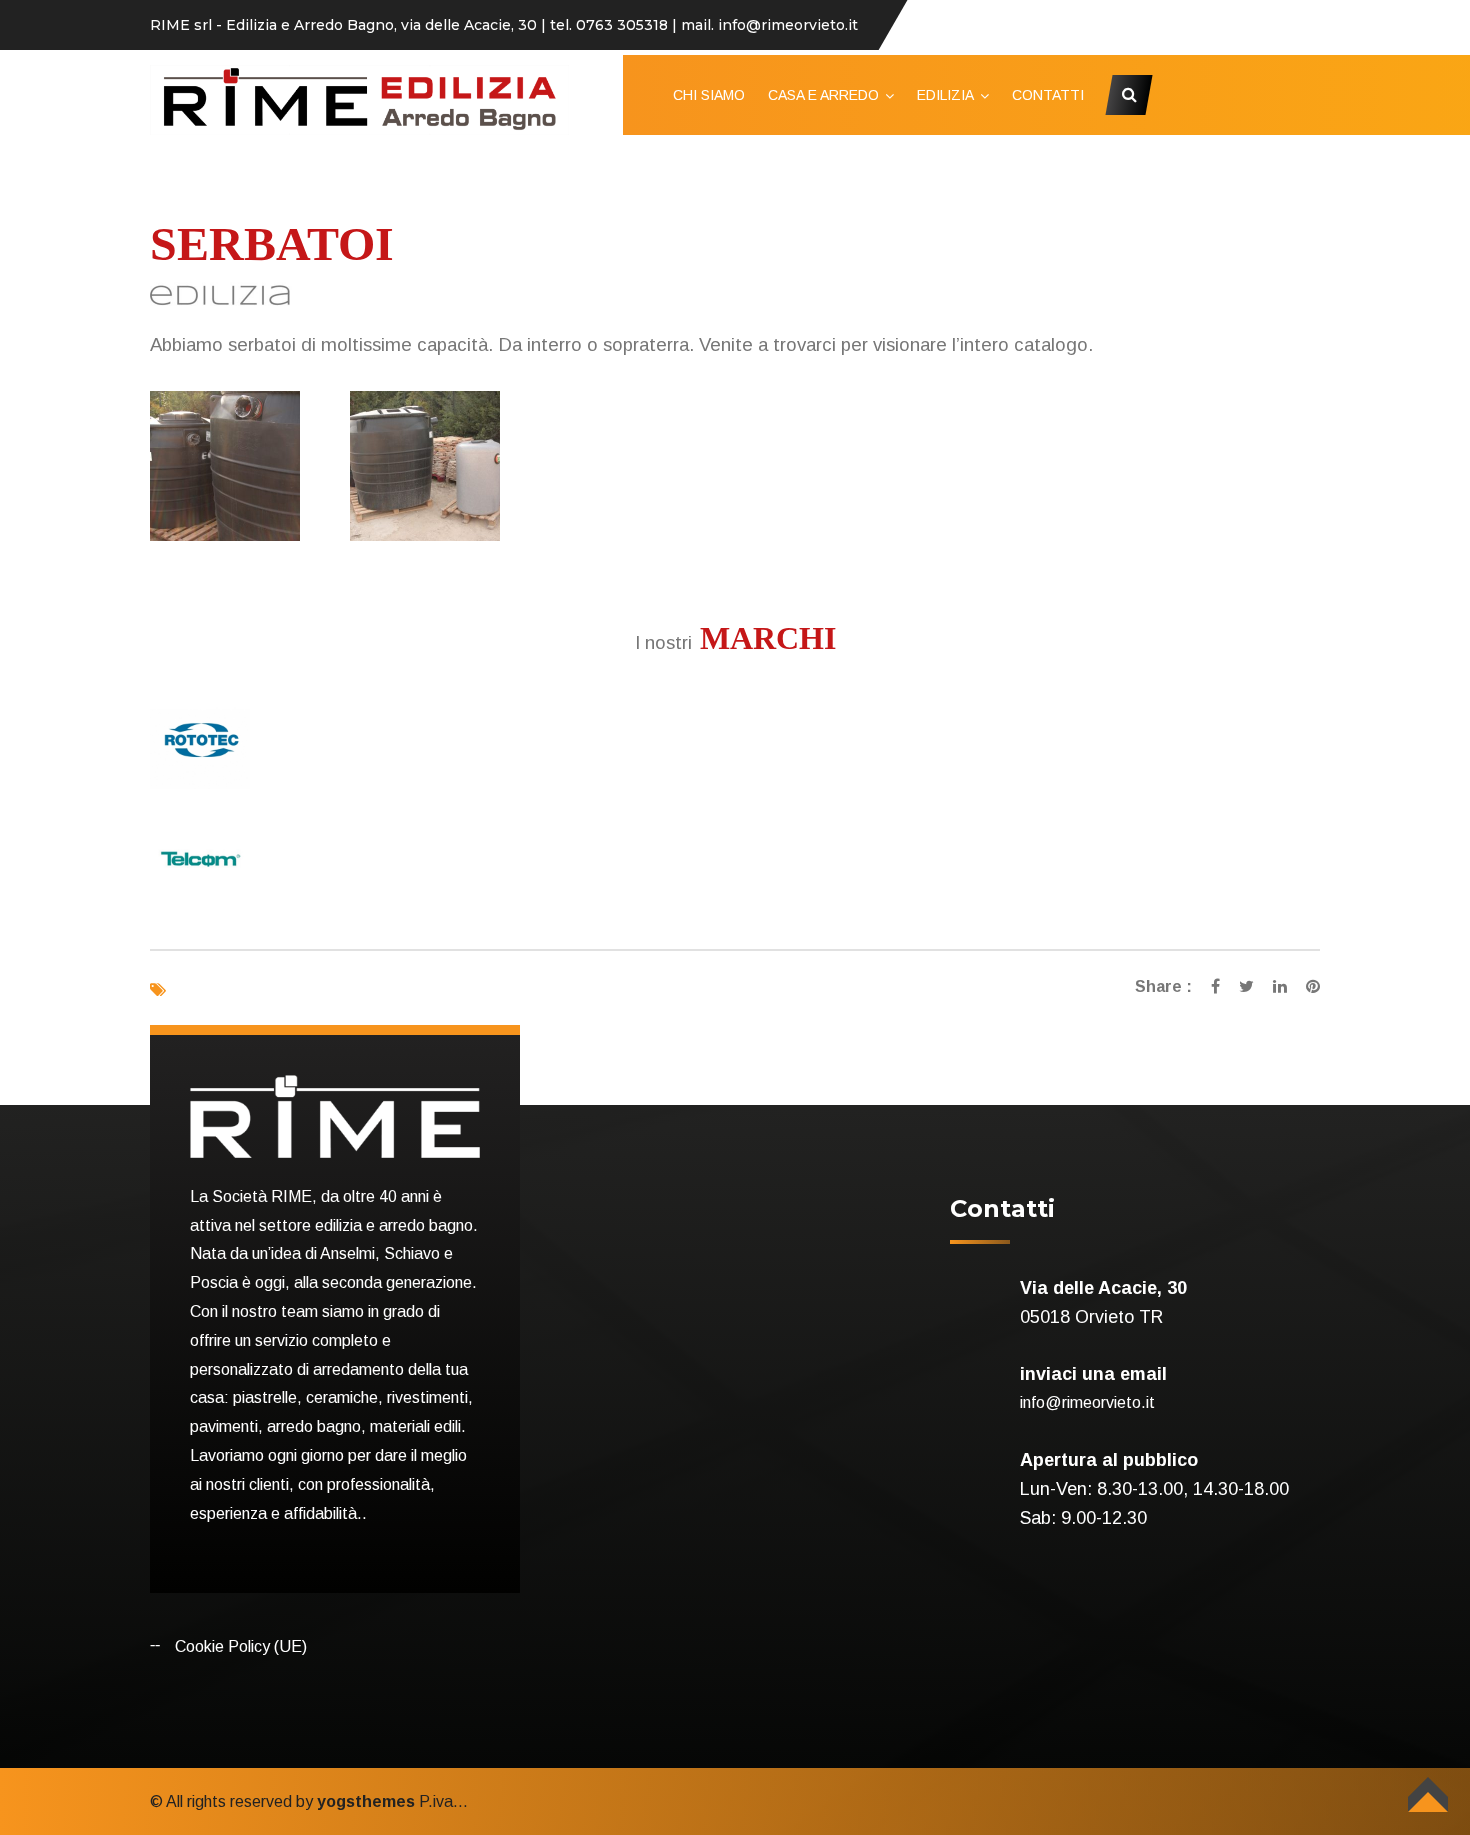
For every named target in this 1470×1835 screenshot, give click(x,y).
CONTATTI (1048, 95)
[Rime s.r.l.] (359, 98)
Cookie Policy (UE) (241, 1646)
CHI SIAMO (709, 95)
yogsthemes (366, 1801)
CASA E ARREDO (823, 95)
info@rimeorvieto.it (1087, 1402)
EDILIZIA (945, 95)
